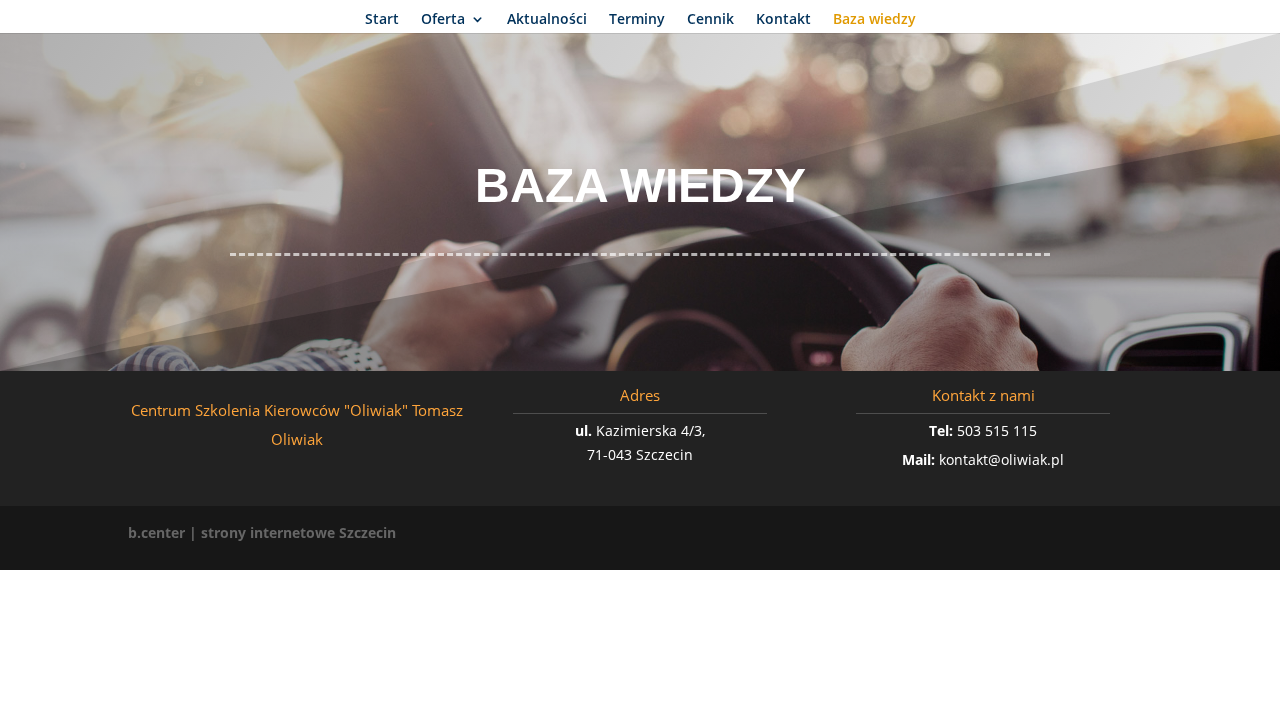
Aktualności (547, 20)
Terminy (637, 20)
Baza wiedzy (874, 20)
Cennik (710, 20)
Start (382, 20)
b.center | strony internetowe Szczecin (262, 532)
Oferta (443, 20)
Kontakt (783, 20)
